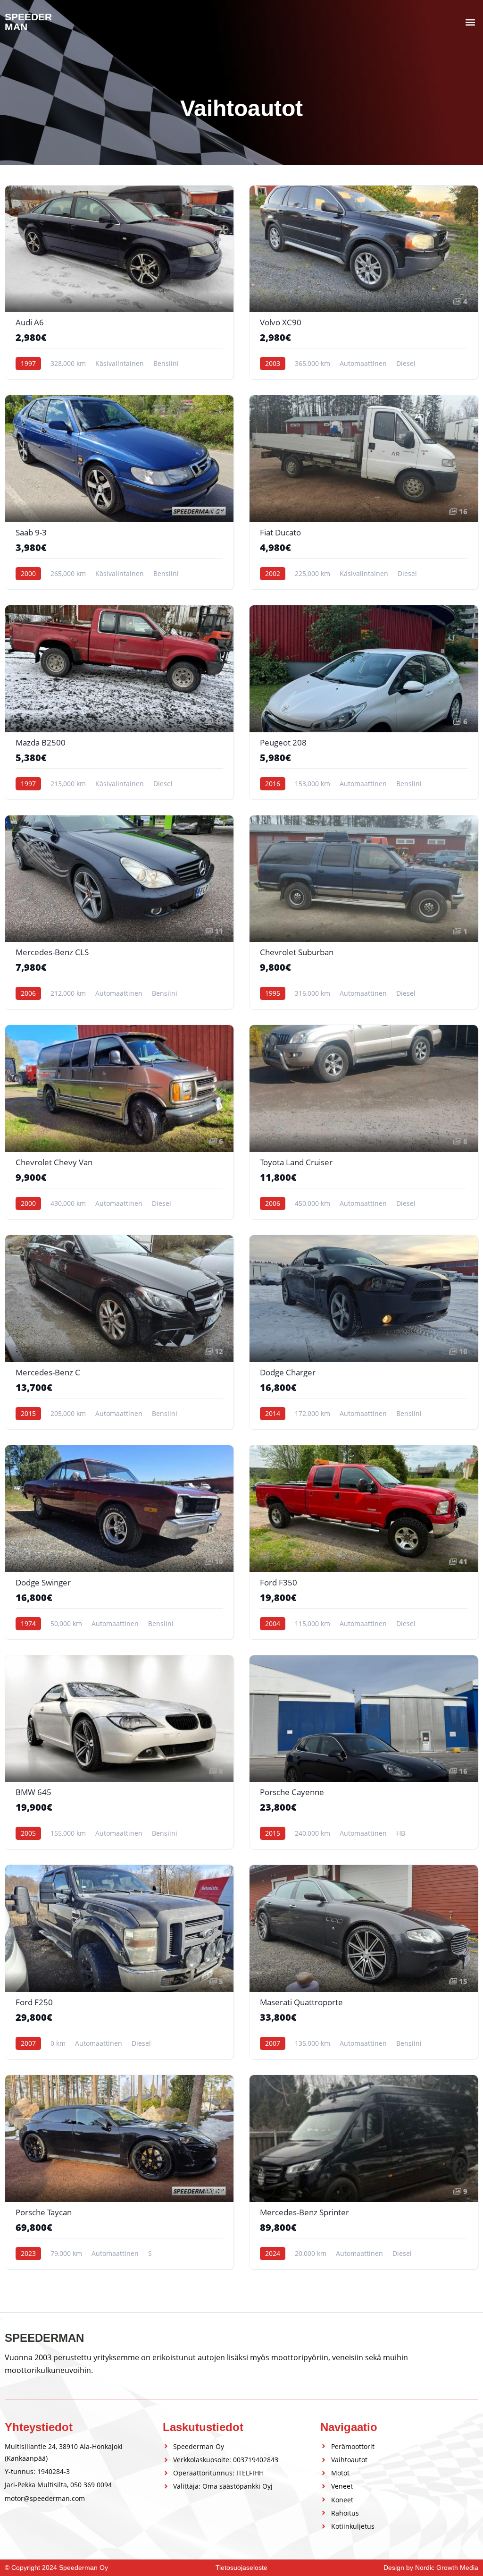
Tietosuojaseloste (241, 2568)
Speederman (28, 22)
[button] (471, 22)
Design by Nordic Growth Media (431, 2568)
